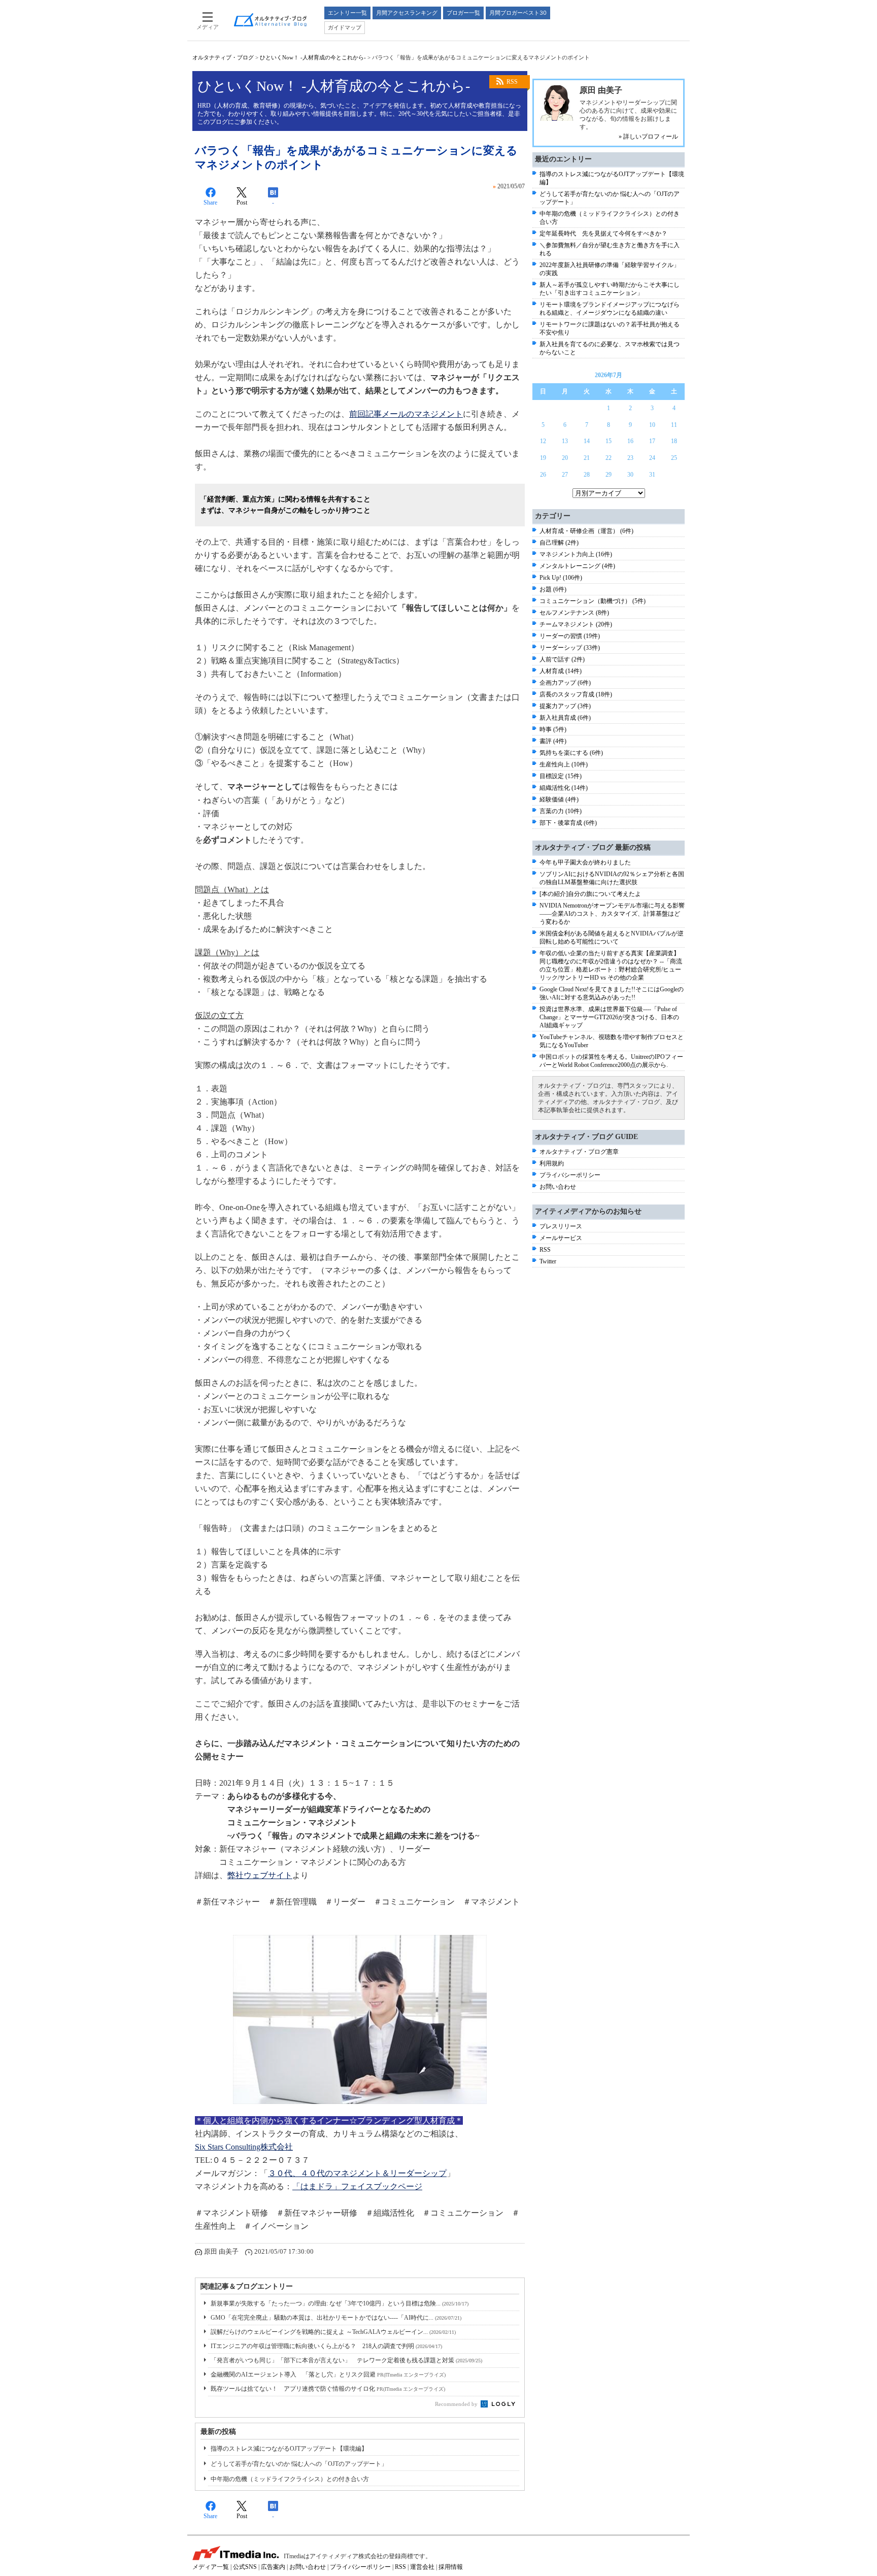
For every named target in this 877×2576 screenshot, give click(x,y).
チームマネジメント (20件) (576, 624)
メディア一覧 (211, 2567)
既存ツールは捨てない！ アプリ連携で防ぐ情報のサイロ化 (328, 2389)
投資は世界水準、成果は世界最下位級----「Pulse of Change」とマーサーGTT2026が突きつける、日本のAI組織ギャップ (609, 1017)
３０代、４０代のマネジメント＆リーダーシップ (357, 2173)
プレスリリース (561, 1226)
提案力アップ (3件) (565, 706)
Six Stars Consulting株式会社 (244, 2147)
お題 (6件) (553, 589)
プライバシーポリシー (570, 1175)
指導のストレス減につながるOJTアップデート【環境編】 (289, 2449)
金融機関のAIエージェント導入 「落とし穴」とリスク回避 (328, 2374)
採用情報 (451, 2567)
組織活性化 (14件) (564, 788)
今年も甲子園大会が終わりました (585, 862)
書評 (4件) (553, 741)
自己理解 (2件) (559, 543)
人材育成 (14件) (561, 671)
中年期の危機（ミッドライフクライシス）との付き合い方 (290, 2479)
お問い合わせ (558, 1187)
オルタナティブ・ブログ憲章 (579, 1152)
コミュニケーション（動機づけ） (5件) (593, 601)
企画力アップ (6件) (565, 683)
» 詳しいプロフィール (648, 137)
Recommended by (457, 2404)
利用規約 (552, 1163)
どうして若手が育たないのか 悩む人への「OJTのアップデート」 (299, 2464)
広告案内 (273, 2567)
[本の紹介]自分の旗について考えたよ (590, 894)
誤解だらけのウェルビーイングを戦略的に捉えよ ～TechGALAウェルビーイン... (333, 2332)
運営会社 (422, 2567)
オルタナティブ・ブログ (223, 57)
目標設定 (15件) (561, 776)
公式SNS (245, 2567)
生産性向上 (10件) (564, 764)
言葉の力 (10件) (561, 811)
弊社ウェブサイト (260, 1875)
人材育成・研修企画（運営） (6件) (586, 531)
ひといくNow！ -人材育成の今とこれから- (313, 57)
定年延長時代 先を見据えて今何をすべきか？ (603, 233)
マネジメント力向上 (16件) (576, 554)
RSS (512, 82)
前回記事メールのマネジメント (406, 414)
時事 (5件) (553, 729)
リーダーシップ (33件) (570, 648)
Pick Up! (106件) (561, 578)
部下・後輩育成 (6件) (568, 823)
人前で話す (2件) (562, 659)
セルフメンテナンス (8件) (574, 613)
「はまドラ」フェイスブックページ (357, 2186)
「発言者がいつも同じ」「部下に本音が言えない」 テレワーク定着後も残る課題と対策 (346, 2360)
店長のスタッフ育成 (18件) (576, 694)
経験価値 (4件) (559, 799)
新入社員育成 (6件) (565, 718)
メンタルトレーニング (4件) (577, 566)
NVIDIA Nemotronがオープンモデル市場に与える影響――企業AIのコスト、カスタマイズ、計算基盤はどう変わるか (612, 914)
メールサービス (561, 1238)
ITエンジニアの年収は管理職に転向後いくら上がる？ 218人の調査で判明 (326, 2346)
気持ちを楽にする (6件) (571, 753)
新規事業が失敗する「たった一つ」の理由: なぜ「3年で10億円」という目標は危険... (340, 2303)
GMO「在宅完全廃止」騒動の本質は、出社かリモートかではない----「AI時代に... (336, 2318)
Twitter (548, 1261)
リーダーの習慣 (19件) (570, 636)
